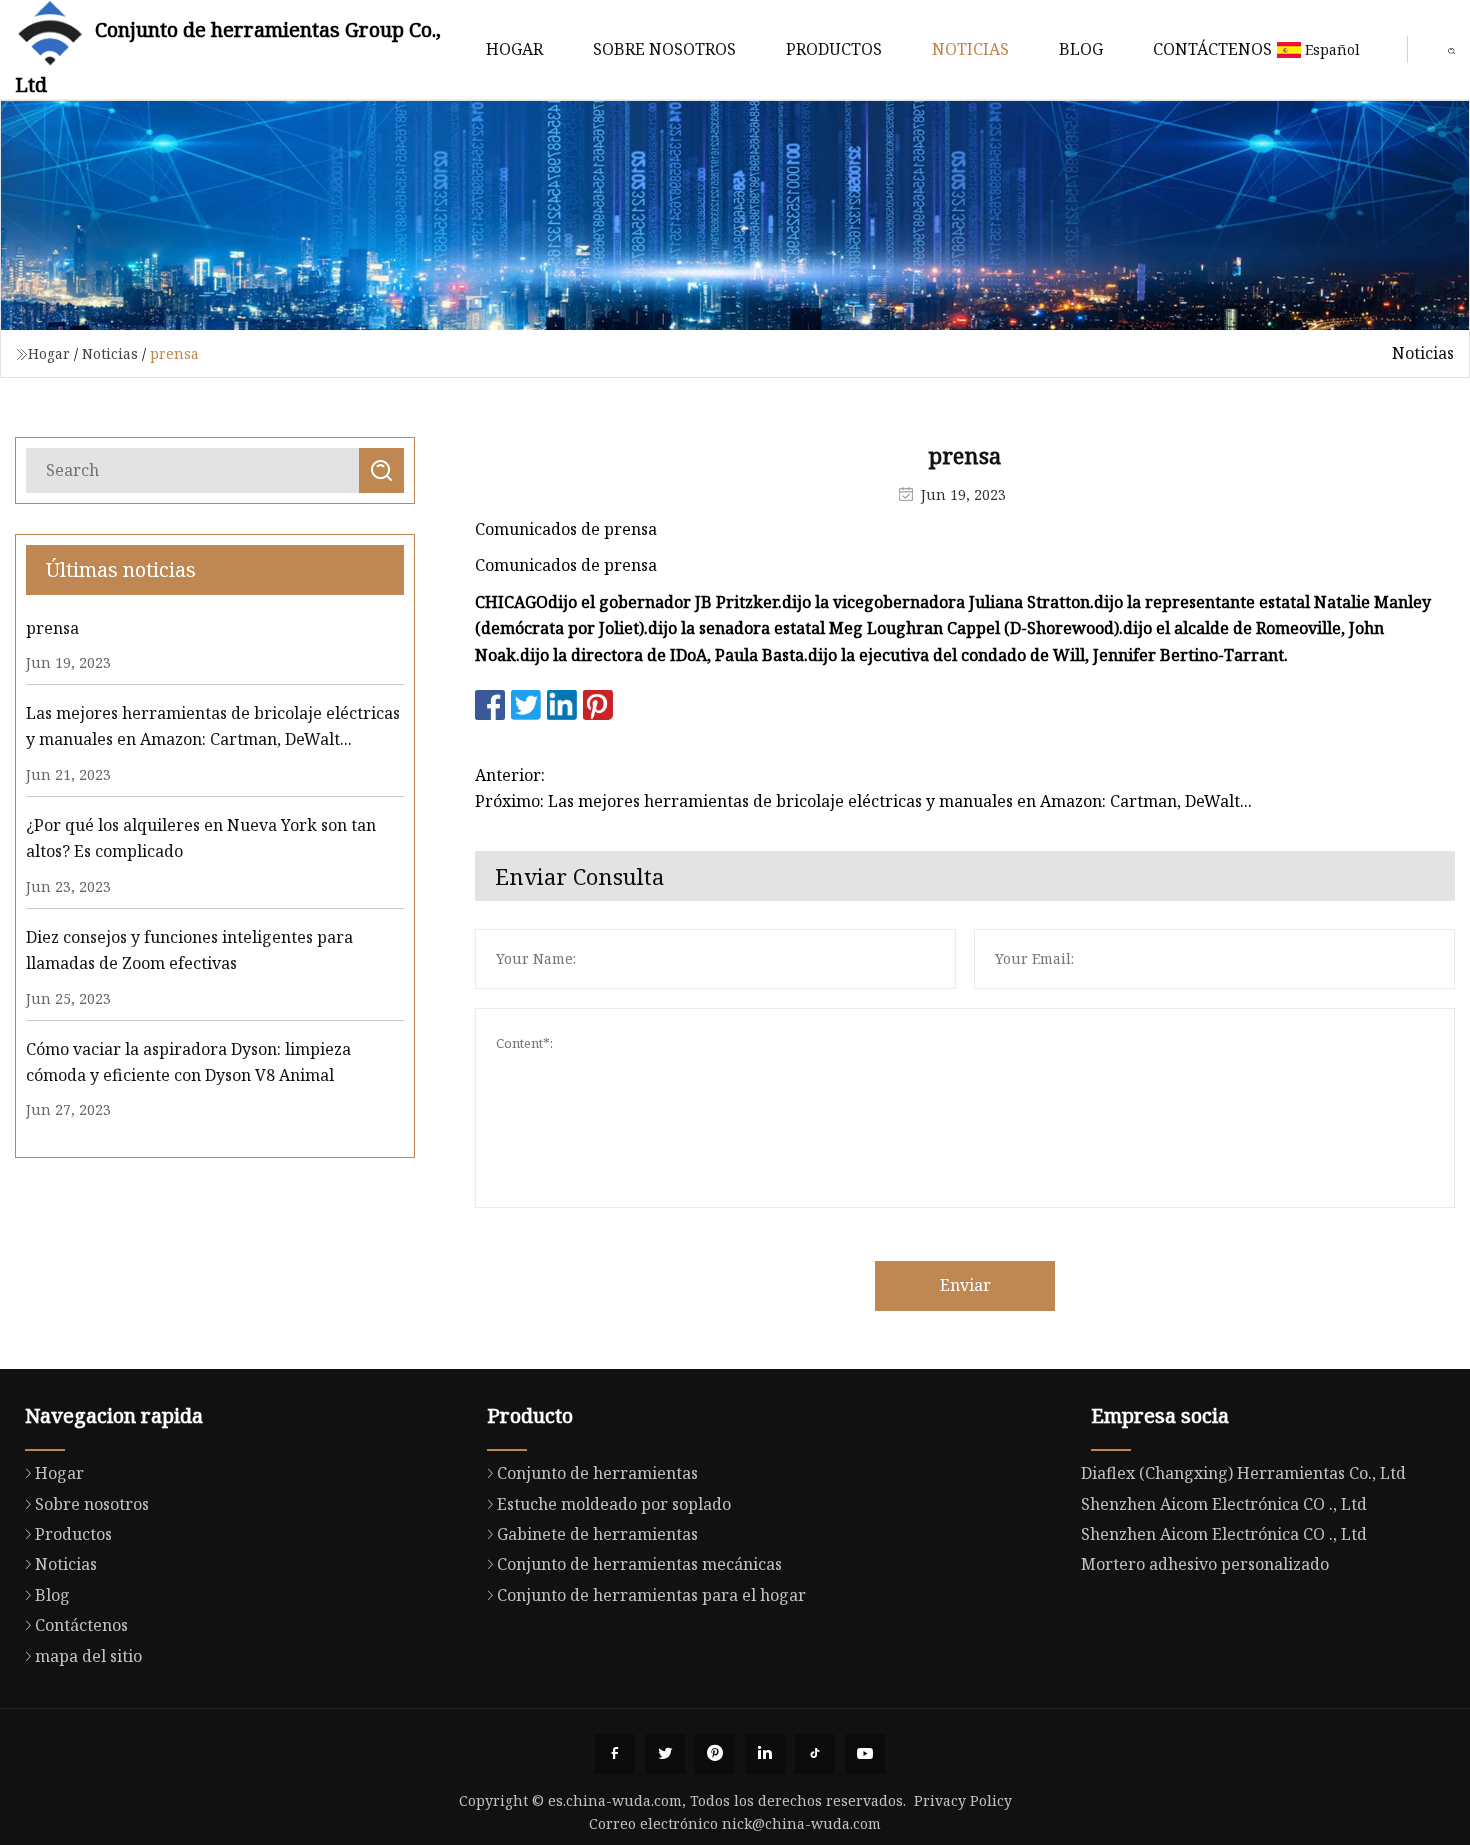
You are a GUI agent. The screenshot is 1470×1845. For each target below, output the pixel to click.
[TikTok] (815, 1754)
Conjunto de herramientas (597, 1473)
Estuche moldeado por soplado (614, 1504)
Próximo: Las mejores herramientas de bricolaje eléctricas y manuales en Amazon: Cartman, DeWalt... (863, 801)
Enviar (965, 1285)
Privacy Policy (963, 1800)
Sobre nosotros (664, 49)
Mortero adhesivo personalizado (1205, 1564)
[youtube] (865, 1754)
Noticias (970, 49)
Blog (1081, 49)
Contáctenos (1212, 49)
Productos (834, 49)
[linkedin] (765, 1754)
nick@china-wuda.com (801, 1823)
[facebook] (615, 1754)
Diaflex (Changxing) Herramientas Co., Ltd (1243, 1473)
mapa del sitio (88, 1656)
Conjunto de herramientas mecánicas (639, 1564)
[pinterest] (715, 1754)
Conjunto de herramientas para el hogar (651, 1595)
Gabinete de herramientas (597, 1534)
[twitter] (665, 1754)
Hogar (514, 49)
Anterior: (510, 775)
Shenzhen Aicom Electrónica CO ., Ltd (1224, 1504)
